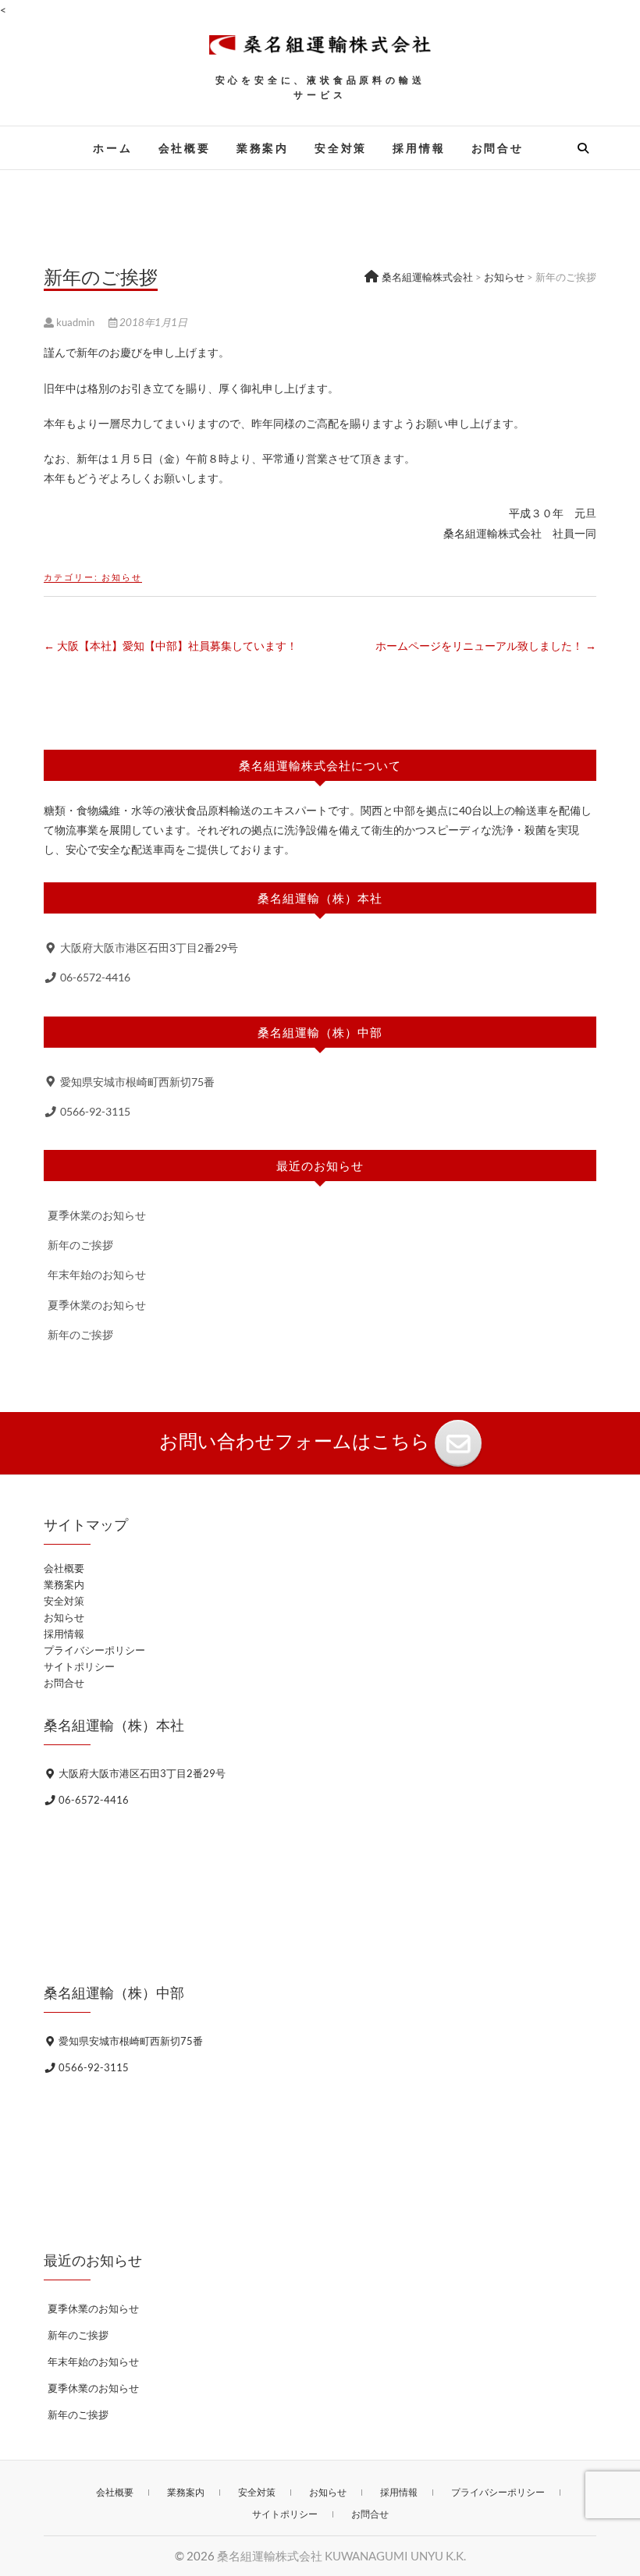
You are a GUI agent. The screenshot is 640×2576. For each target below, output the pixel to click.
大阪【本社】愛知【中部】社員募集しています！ (171, 646)
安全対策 (341, 148)
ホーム (112, 148)
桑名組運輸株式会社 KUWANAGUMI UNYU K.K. (341, 2556)
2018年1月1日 (152, 322)
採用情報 (419, 148)
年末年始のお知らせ (97, 1274)
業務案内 (263, 148)
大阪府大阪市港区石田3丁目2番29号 (148, 947)
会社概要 (185, 148)
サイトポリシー (79, 1666)
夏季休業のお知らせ (97, 1215)
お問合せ (498, 148)
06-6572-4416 (94, 977)
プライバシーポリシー (94, 1650)
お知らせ (122, 577)
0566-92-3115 (94, 1111)
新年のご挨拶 (80, 1245)
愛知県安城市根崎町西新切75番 (136, 1082)
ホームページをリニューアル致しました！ (486, 646)
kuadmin (75, 322)
